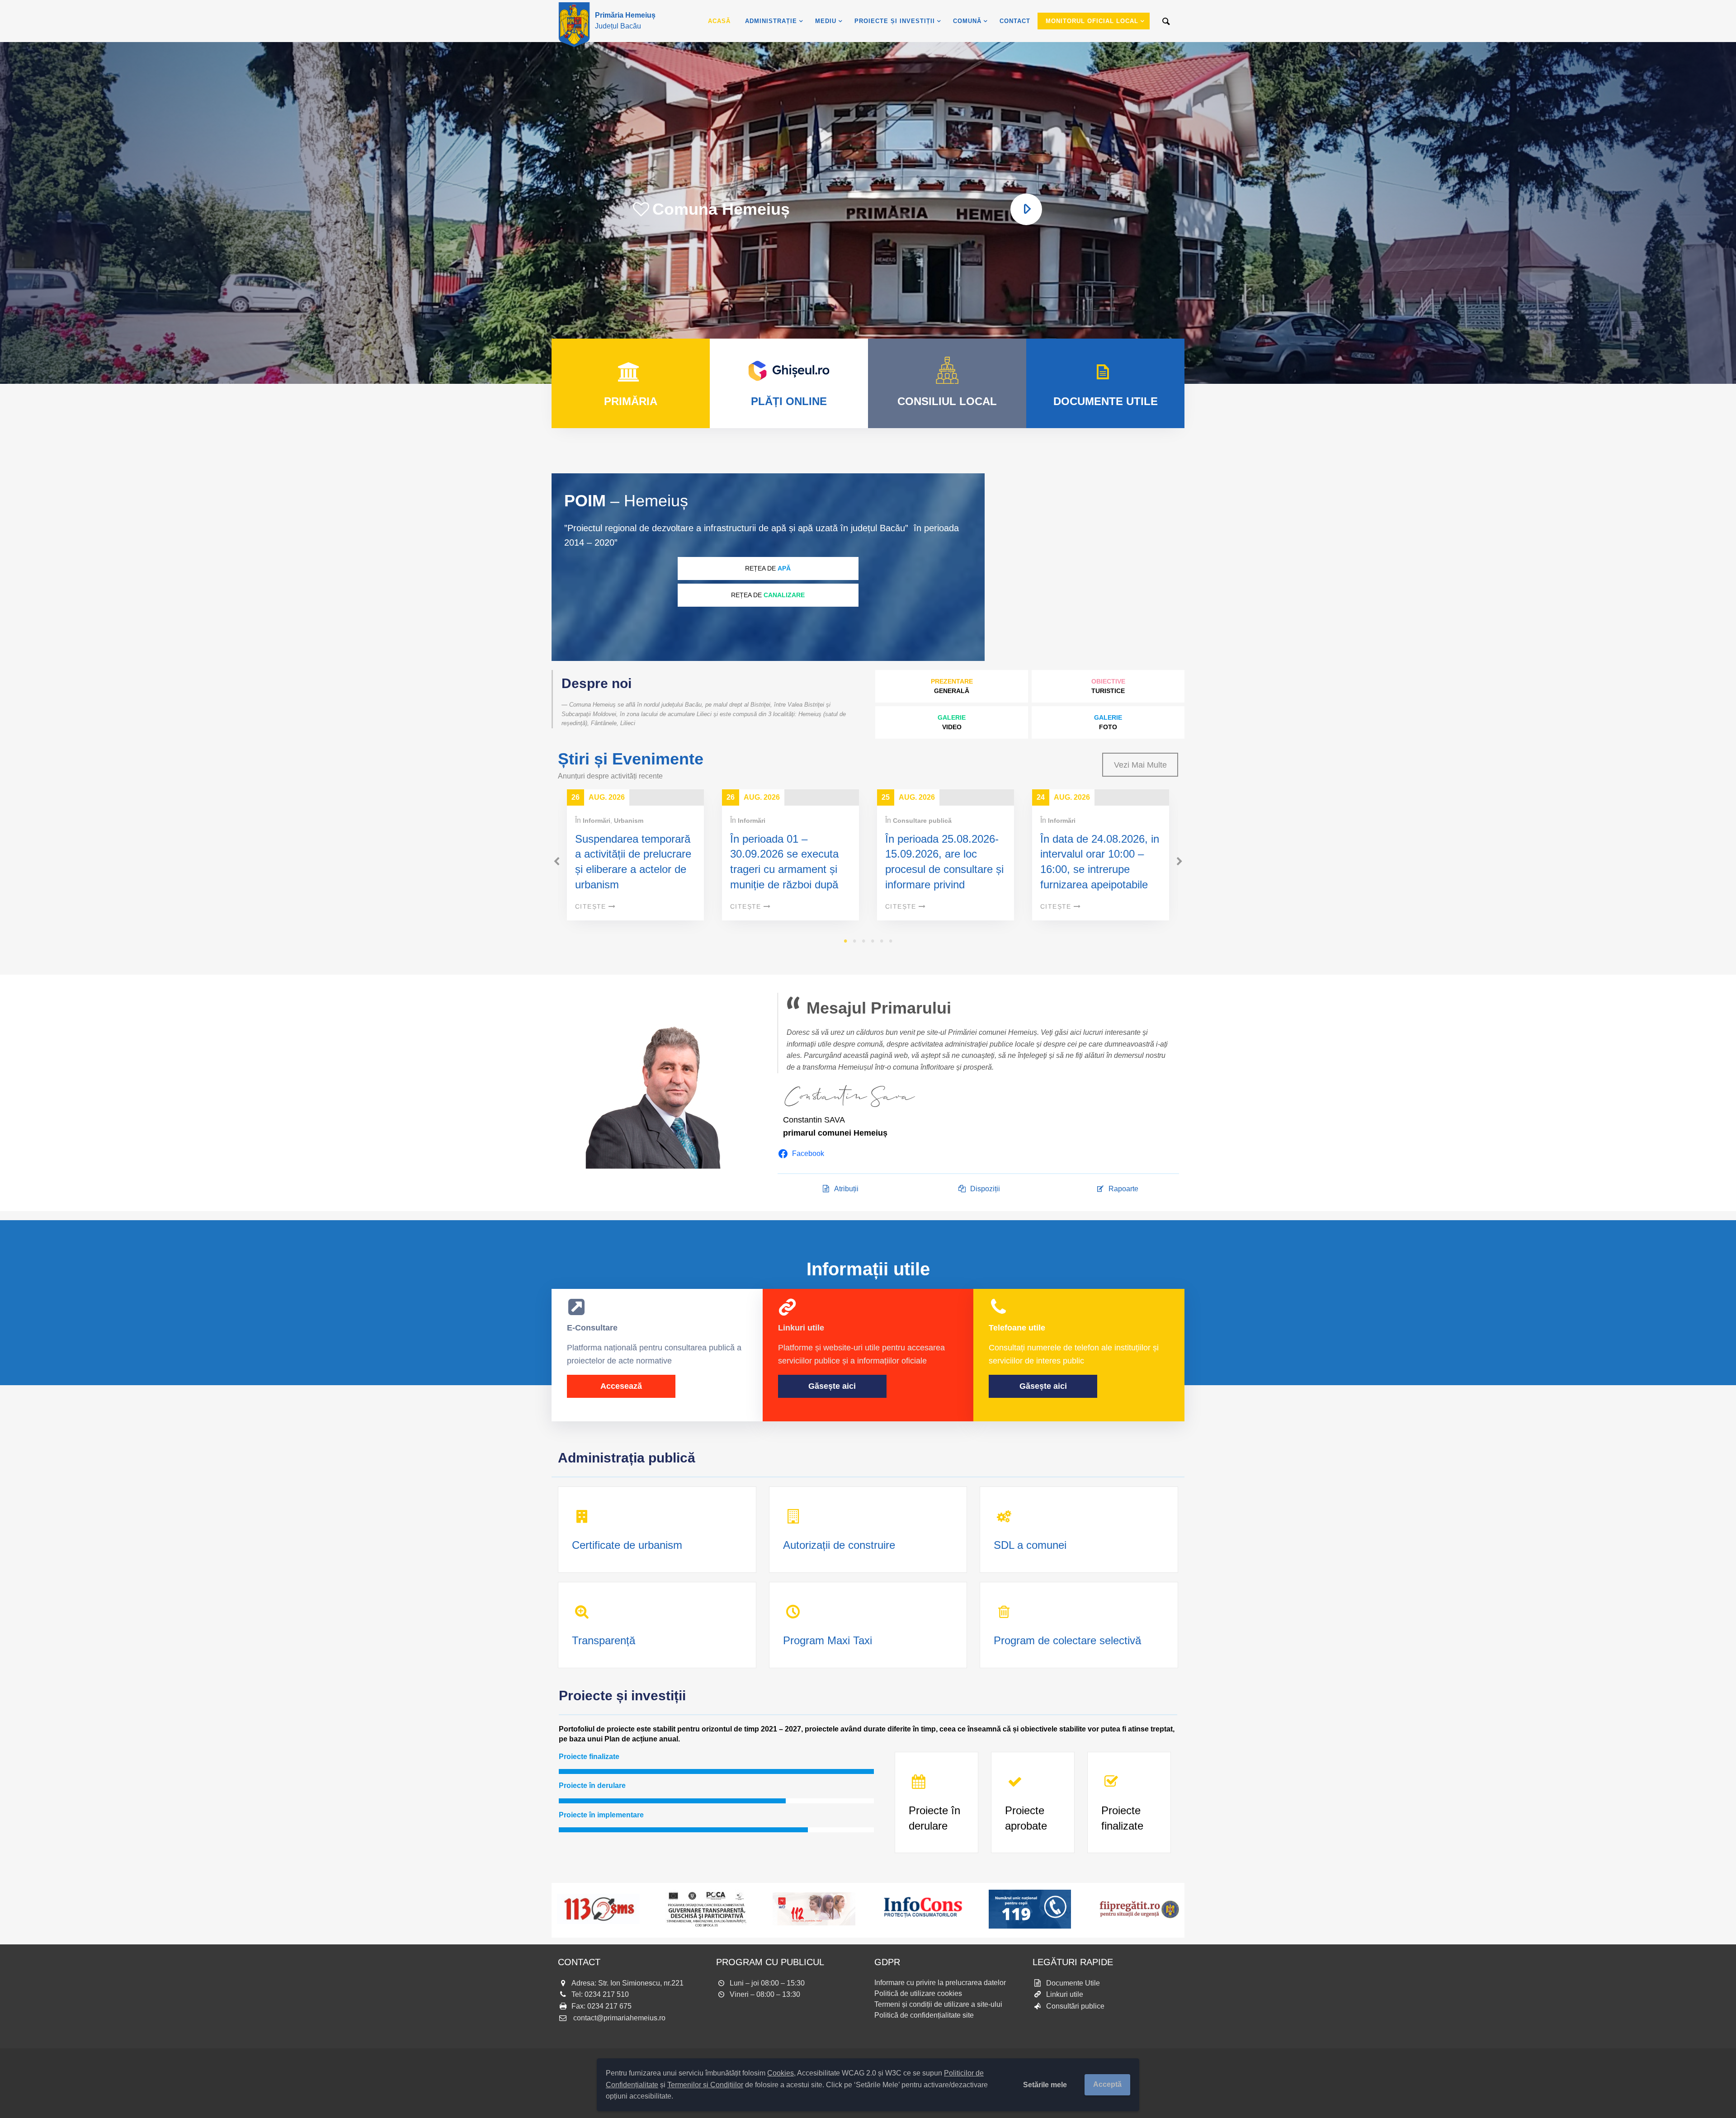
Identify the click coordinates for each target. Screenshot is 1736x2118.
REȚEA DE (768, 568)
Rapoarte (1123, 1189)
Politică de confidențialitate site (924, 2015)
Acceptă (1107, 2084)
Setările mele (1045, 2085)
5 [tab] (882, 941)
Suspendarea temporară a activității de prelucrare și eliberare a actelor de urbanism (633, 862)
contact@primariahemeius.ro (619, 2018)
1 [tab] (845, 941)
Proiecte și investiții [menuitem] (895, 21)
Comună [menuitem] (967, 21)
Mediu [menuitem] (826, 21)
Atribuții (846, 1189)
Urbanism (629, 821)
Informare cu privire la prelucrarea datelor (940, 1983)
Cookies (781, 2073)
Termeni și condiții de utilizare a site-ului (938, 2004)
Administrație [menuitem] (771, 21)
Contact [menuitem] (1015, 21)
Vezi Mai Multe (1140, 765)
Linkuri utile (1065, 1994)
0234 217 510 (607, 1994)
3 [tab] (863, 941)
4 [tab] (873, 941)
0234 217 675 (609, 2006)
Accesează (621, 1386)
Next (1179, 862)
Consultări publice (1075, 2006)
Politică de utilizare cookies (918, 1993)
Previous (557, 862)
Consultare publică (922, 821)
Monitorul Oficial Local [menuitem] (1092, 21)
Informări (597, 821)
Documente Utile (1073, 1983)
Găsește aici (832, 1386)
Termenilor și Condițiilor (705, 2085)
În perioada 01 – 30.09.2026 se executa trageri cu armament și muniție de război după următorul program (784, 869)
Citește (591, 906)
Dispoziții (985, 1189)
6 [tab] (891, 941)
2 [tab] (854, 941)
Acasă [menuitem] (719, 21)
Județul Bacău (625, 21)
